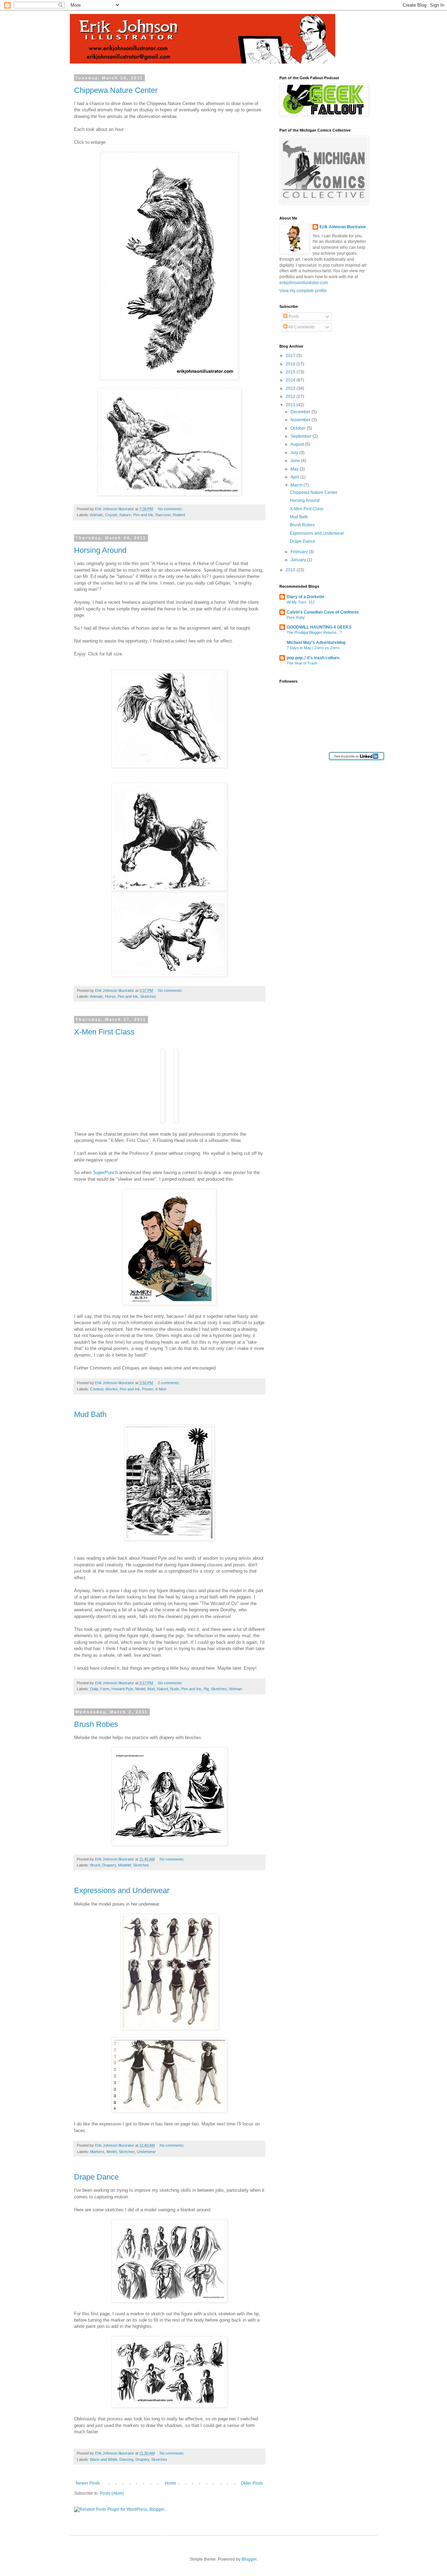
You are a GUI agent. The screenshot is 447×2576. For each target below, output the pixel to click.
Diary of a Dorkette (306, 597)
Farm (105, 1689)
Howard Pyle (122, 1689)
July (295, 453)
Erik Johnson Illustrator (343, 227)
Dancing (126, 2459)
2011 (291, 405)
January (299, 560)
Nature (125, 515)
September (302, 436)
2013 (291, 388)
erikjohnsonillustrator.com (304, 283)
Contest (97, 1389)
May (295, 469)
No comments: (170, 509)
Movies (112, 1389)
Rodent (179, 515)
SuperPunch (105, 1172)
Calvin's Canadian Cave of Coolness (323, 612)
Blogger (249, 2559)
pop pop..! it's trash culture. (314, 658)
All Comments (301, 327)
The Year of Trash (302, 663)
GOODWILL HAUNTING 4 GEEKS (319, 627)
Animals (96, 515)
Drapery (109, 1865)
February (300, 552)
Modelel (124, 1865)
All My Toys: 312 (301, 602)
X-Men (161, 1389)
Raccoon (163, 515)
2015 (291, 372)
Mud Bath (90, 1414)
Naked (162, 1689)
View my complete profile (303, 291)
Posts (293, 317)
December (301, 412)
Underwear (146, 2152)
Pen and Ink (143, 515)
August (298, 444)
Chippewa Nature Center (116, 90)
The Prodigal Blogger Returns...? (314, 632)
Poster (148, 1389)
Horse (110, 996)
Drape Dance (96, 2177)
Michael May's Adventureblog (316, 643)
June (296, 461)
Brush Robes (96, 1724)
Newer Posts (88, 2483)
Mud (151, 1689)
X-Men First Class (104, 1032)
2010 (291, 570)
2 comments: (169, 1383)
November (301, 420)
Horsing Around (100, 550)
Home (171, 2483)
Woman (236, 1689)
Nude (175, 1689)
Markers (97, 2152)
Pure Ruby (296, 617)
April (295, 477)
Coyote (111, 515)
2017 (291, 356)
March (297, 485)
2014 (291, 380)
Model (140, 1689)
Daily (94, 1689)
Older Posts (252, 2483)
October (299, 428)
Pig (206, 1689)
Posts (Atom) (112, 2493)
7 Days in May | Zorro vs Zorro (313, 648)
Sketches (148, 996)
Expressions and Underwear (122, 1890)
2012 (291, 396)
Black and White (104, 2459)
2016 (291, 364)
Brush (95, 1865)
